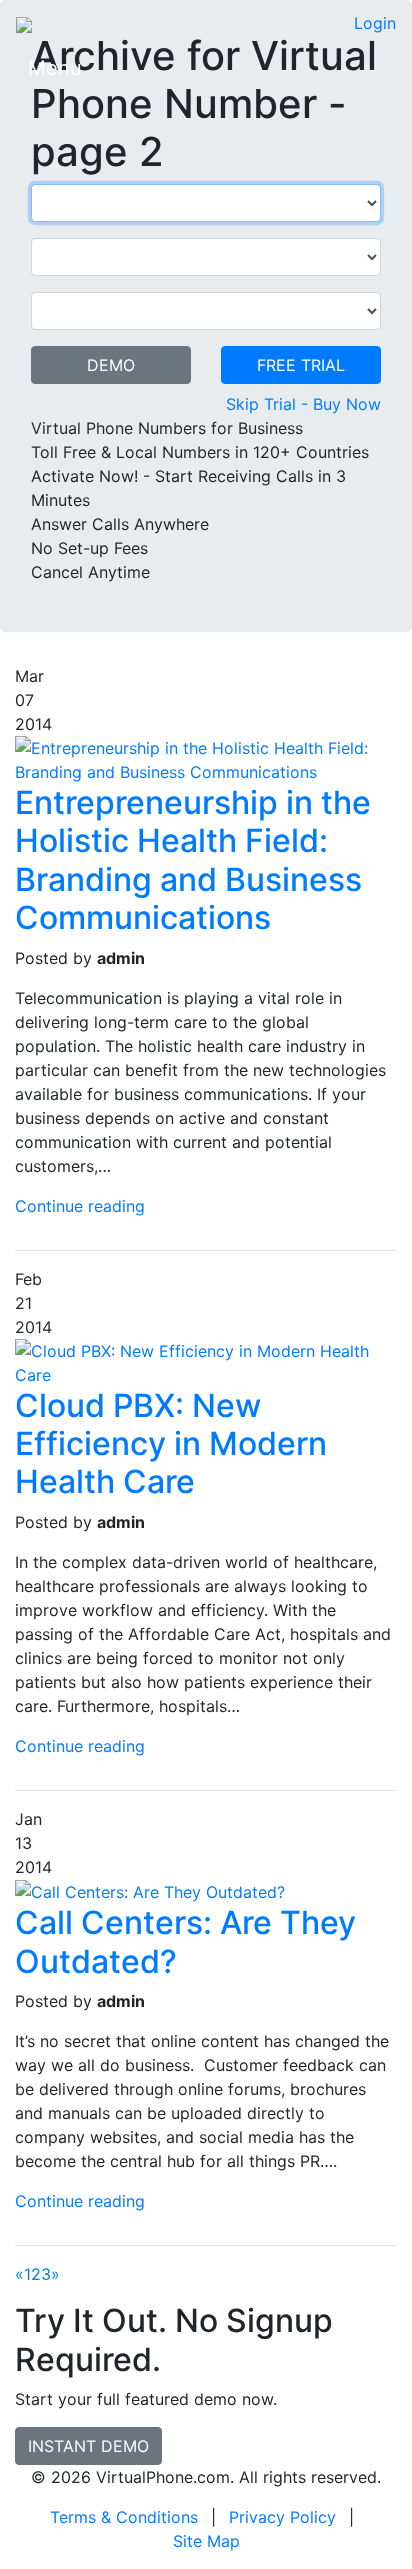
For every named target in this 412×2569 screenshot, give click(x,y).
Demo (111, 365)
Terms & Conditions (124, 2517)
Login (375, 23)
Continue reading (80, 1206)
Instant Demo (88, 2446)
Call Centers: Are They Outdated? (185, 1941)
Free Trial (301, 365)
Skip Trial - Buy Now (303, 404)
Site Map (206, 2541)
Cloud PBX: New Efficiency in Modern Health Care (171, 1444)
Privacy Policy (282, 2517)
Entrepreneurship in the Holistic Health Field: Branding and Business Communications (193, 860)
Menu (55, 68)
